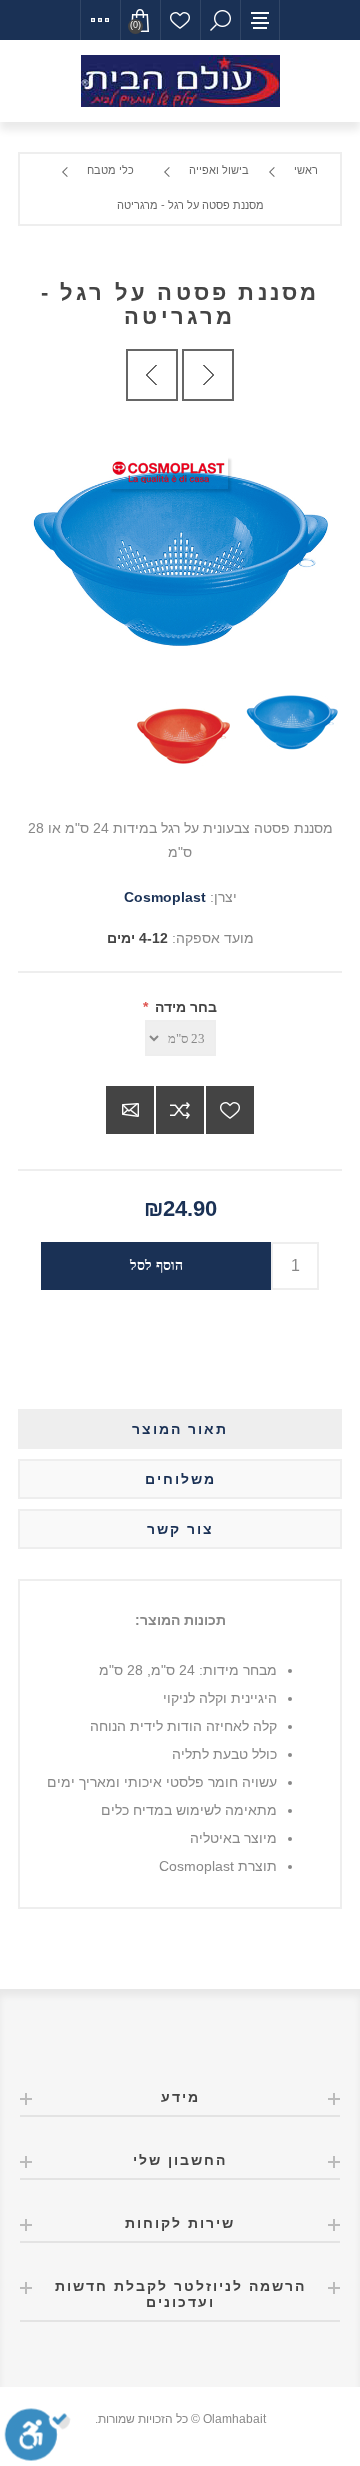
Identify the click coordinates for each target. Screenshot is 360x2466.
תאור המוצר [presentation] (180, 1429)
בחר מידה (184, 1007)
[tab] (180, 1429)
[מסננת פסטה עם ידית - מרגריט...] (152, 375)
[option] (288, 723)
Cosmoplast (165, 897)
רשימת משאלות (180, 20)
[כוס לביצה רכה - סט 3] (208, 375)
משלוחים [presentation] (180, 1479)
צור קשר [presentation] (180, 1529)
